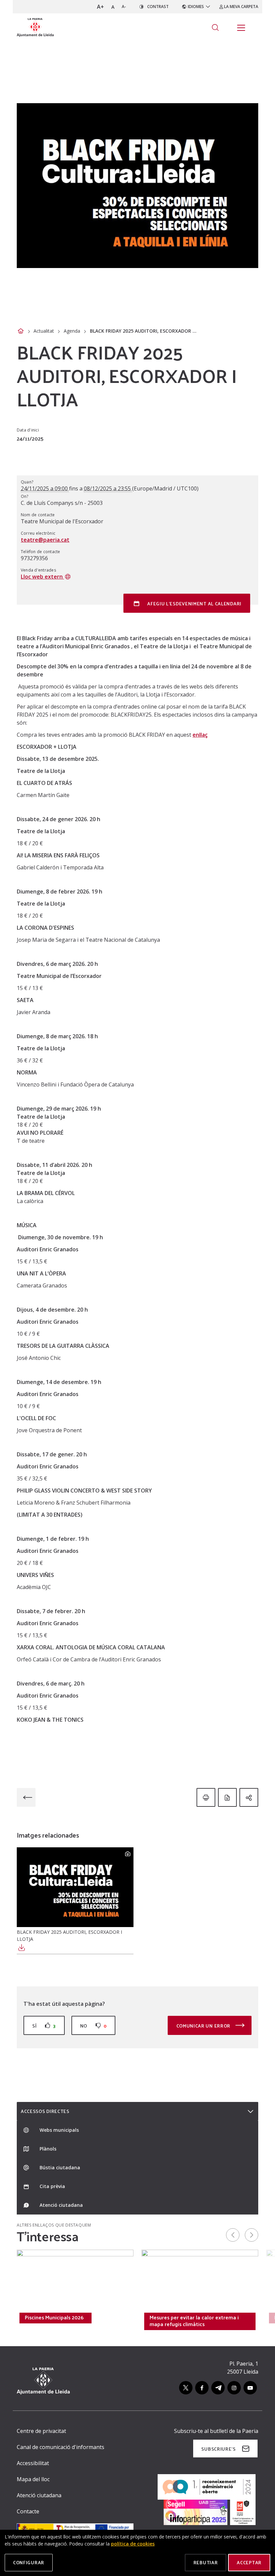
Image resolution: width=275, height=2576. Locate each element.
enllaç (200, 735)
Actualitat (44, 331)
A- (124, 7)
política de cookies (133, 2544)
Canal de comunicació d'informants (61, 2447)
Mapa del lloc (33, 2479)
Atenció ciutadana (39, 2495)
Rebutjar (206, 2562)
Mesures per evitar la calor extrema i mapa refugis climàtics (194, 2321)
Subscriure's (218, 2449)
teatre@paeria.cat (45, 540)
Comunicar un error (204, 2026)
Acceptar (249, 2562)
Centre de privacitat (41, 2431)
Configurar (29, 2562)
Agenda (72, 331)
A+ (100, 7)
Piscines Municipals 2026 (54, 2317)
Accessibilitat (33, 2463)
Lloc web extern (42, 577)
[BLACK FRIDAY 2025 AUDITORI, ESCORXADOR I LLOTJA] (75, 1887)
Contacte (28, 2511)
